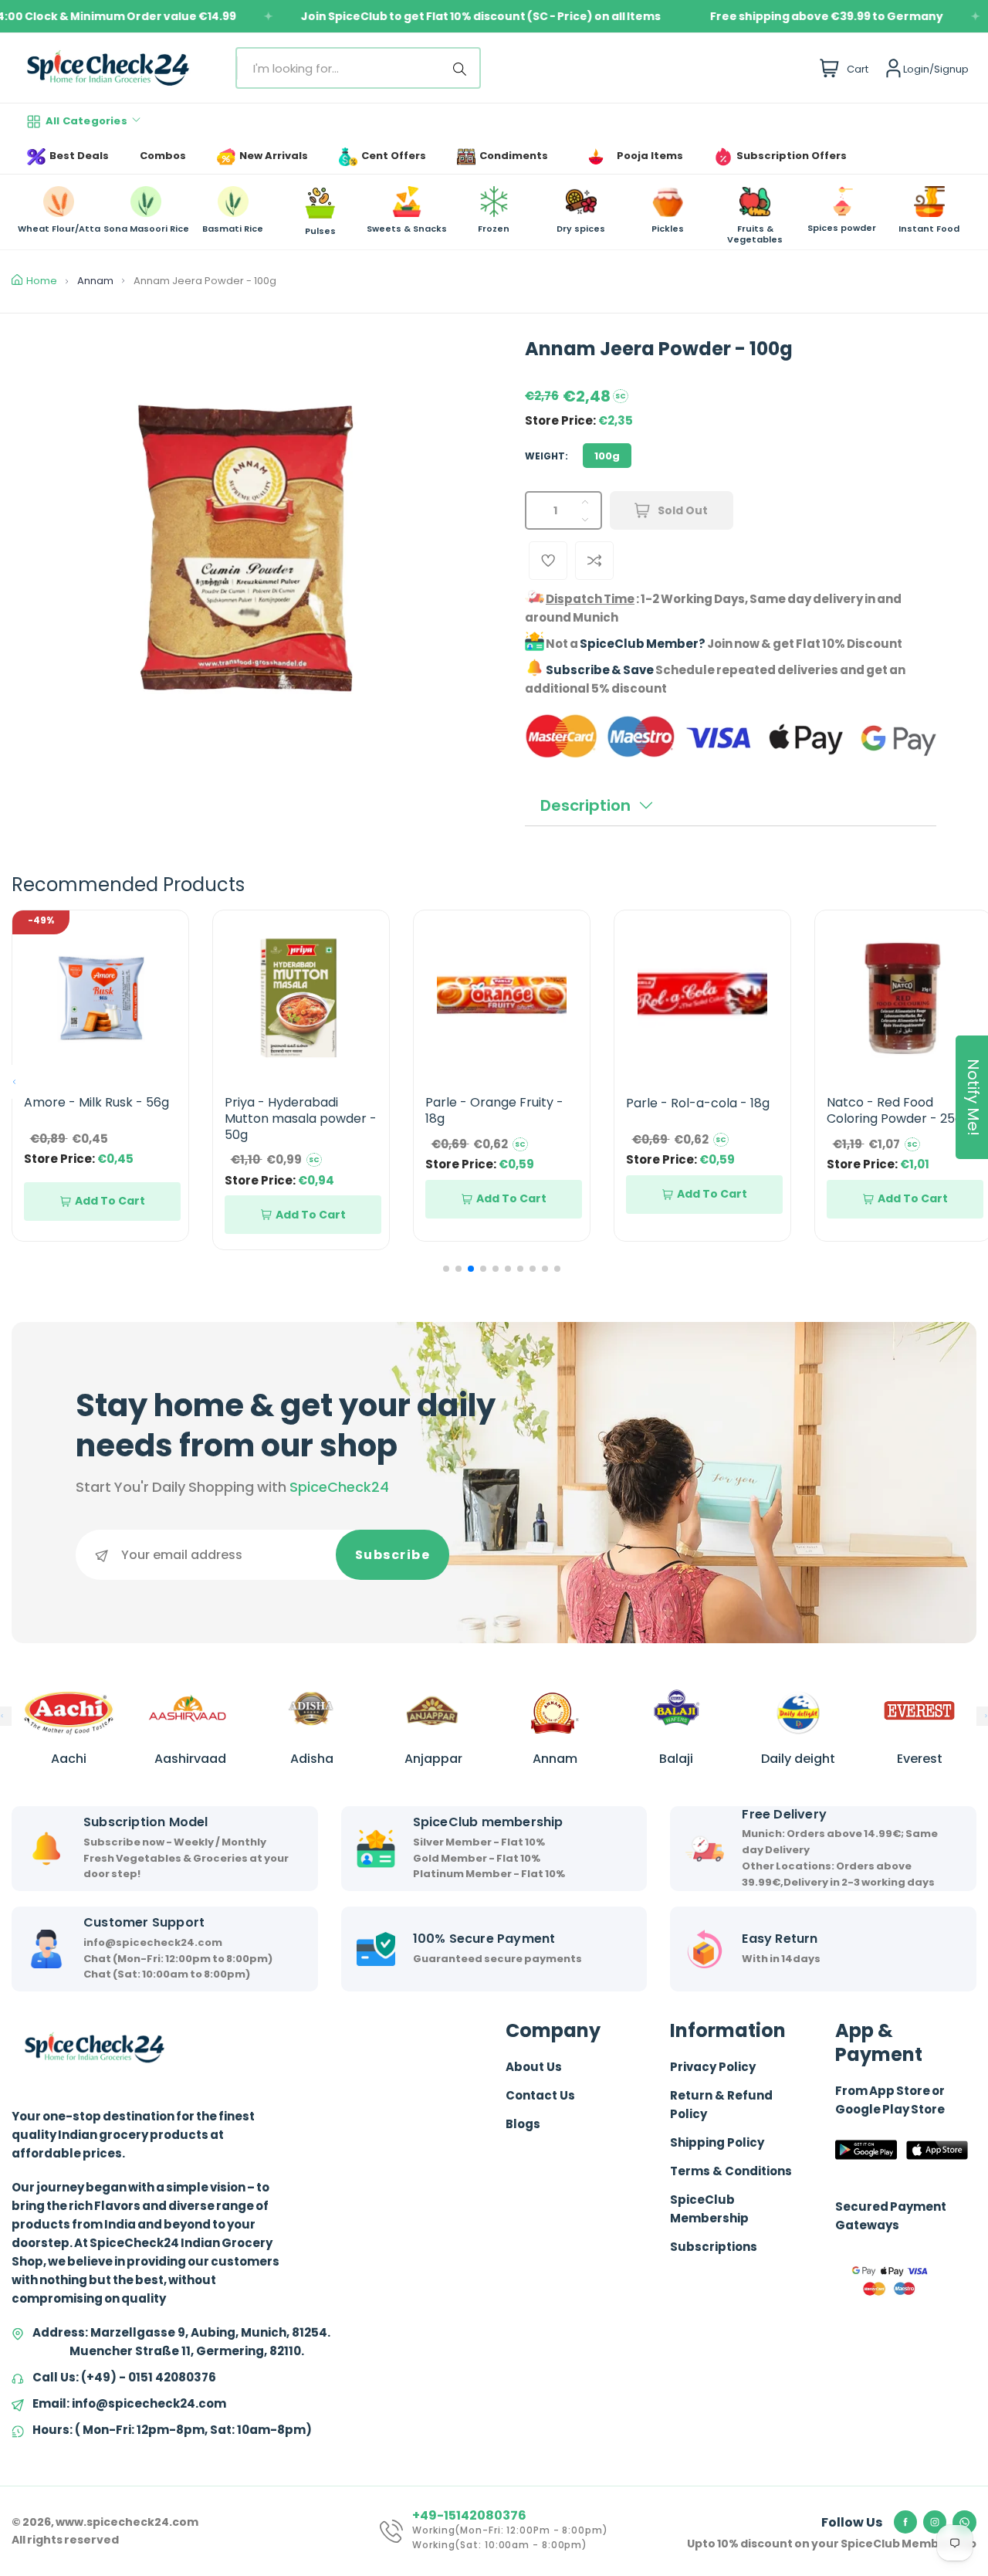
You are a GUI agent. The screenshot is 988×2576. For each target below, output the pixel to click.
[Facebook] (905, 2522)
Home (42, 281)
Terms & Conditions (731, 2171)
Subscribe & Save (600, 670)
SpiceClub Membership (709, 2209)
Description (585, 805)
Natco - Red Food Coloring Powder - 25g (895, 1110)
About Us (534, 2067)
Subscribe (393, 1555)
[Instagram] (935, 2522)
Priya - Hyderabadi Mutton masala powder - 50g (301, 1119)
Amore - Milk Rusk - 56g (96, 1102)
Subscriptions (714, 2247)
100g (607, 456)
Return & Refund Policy (721, 2105)
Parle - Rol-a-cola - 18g (698, 1103)
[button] (14, 1082)
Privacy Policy (713, 2067)
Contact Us (540, 2095)
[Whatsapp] (964, 2523)
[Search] (462, 68)
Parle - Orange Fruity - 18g (494, 1110)
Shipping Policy (717, 2142)
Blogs (523, 2124)
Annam (95, 281)
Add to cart (110, 1201)
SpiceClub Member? (643, 644)
